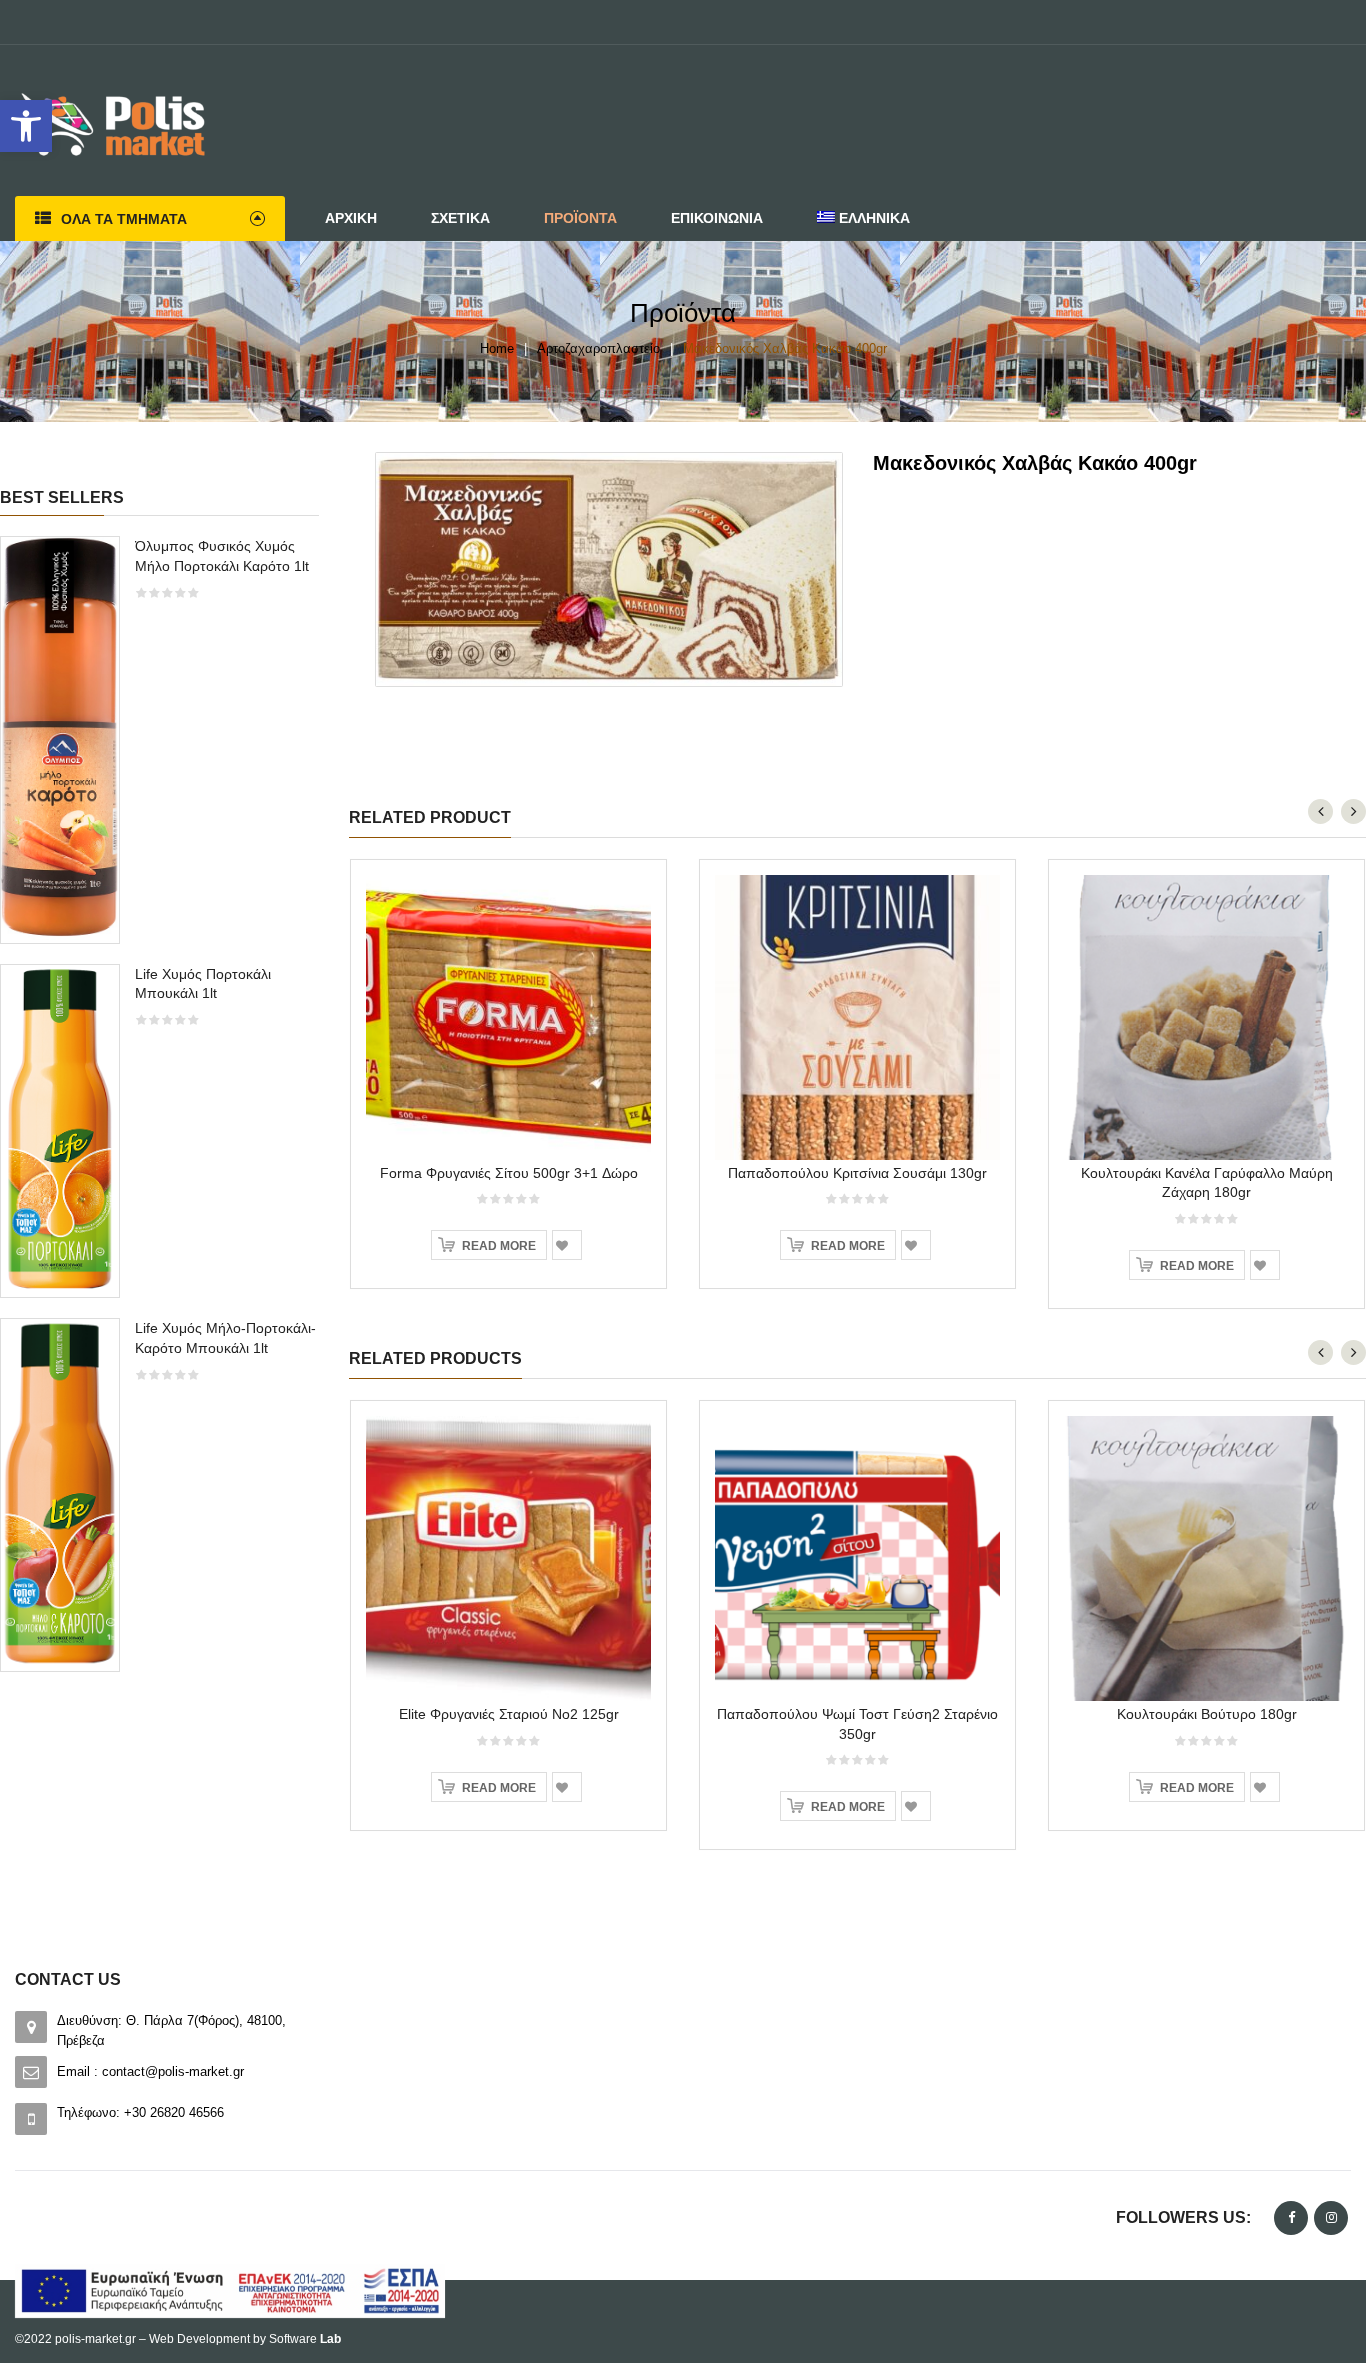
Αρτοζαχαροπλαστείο (598, 348)
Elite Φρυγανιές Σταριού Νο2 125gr (509, 1714)
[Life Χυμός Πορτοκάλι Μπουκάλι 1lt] (60, 1129)
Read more (499, 1246)
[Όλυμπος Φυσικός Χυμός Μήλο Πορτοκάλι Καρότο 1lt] (60, 738)
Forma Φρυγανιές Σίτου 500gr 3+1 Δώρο (509, 1173)
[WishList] (567, 1245)
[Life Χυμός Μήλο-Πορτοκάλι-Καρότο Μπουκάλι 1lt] (60, 1493)
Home (497, 348)
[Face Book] (1291, 2218)
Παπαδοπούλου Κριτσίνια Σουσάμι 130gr (857, 1173)
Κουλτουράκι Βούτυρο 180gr (1207, 1714)
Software (305, 2339)
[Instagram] (1331, 2218)
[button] (26, 126)
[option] (159, 1114)
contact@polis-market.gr (173, 2071)
